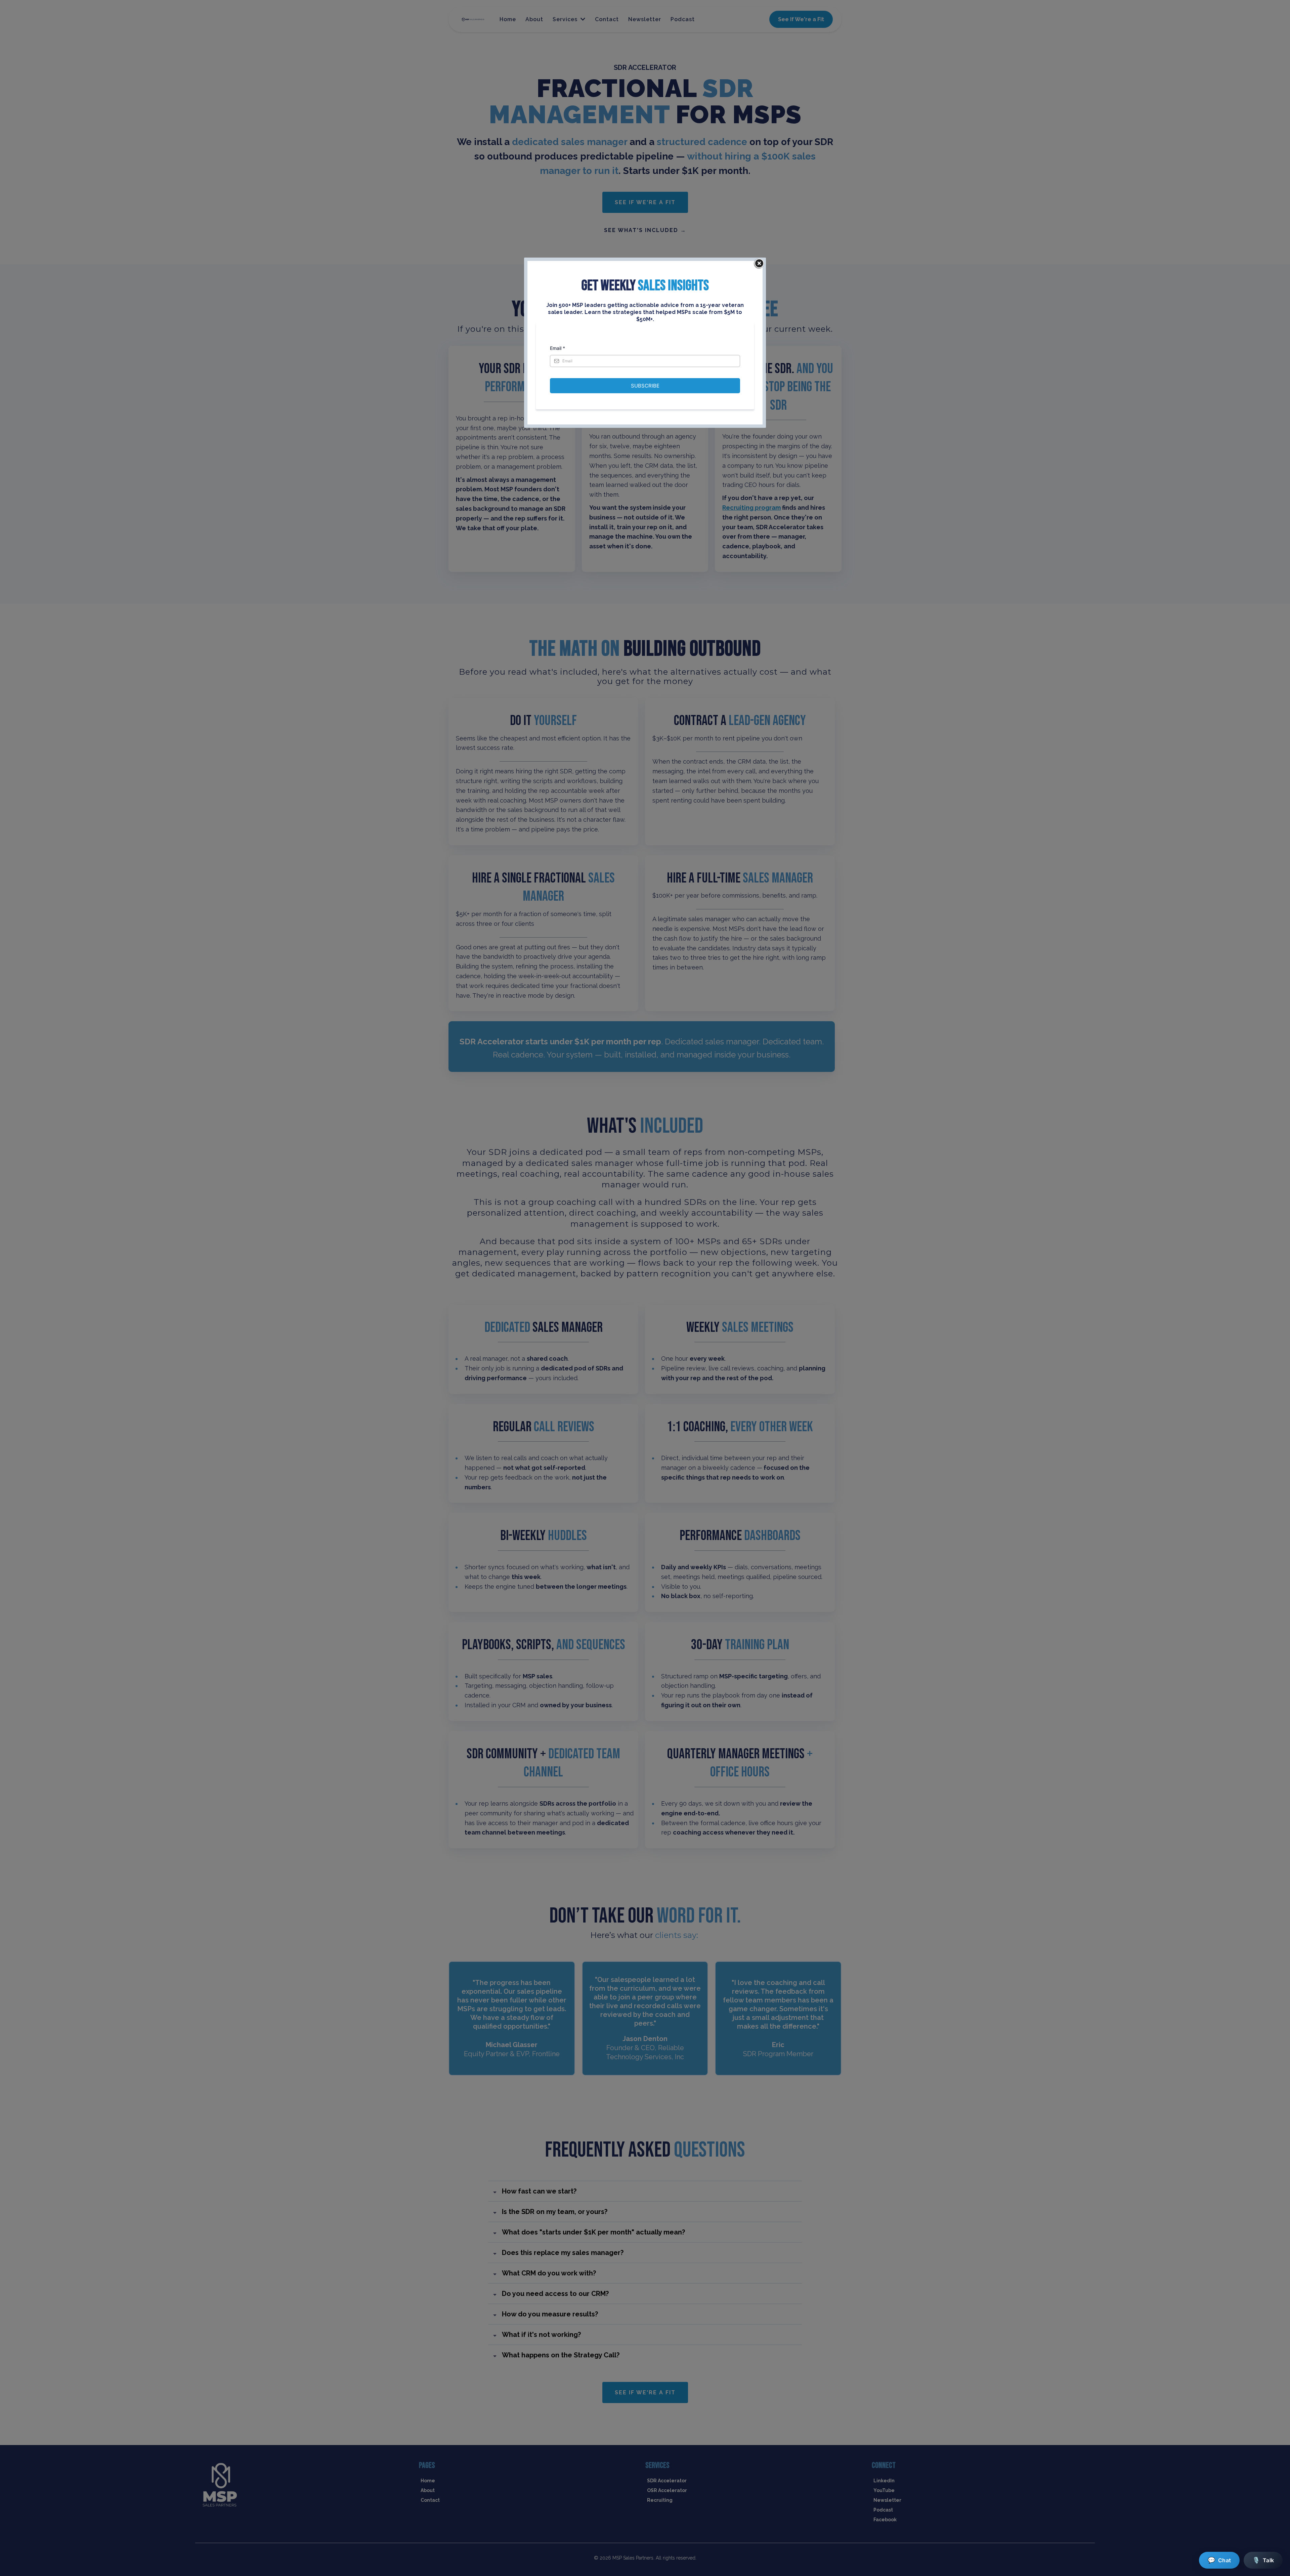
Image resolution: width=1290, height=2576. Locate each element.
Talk (1263, 2560)
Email (557, 348)
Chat (1219, 2560)
